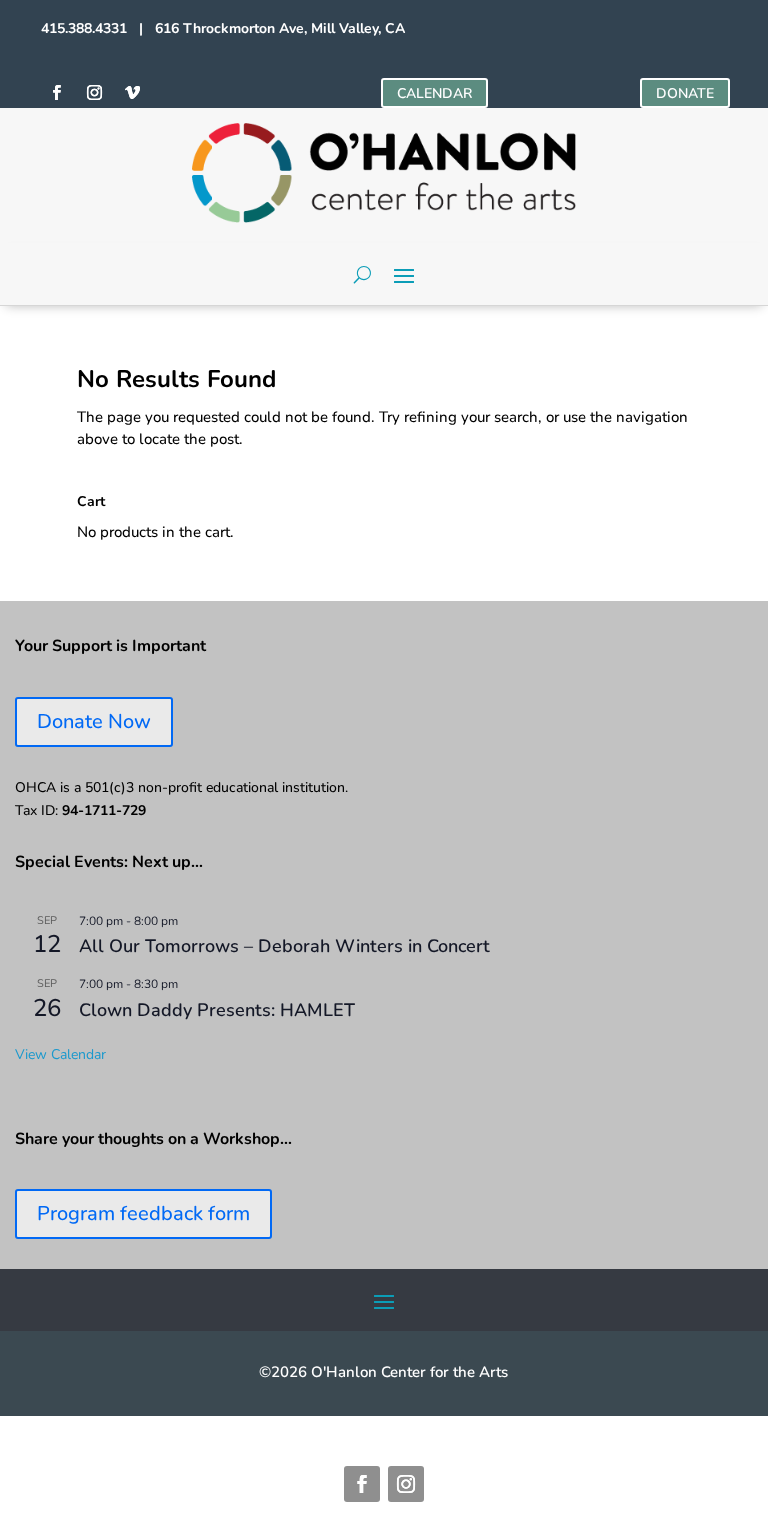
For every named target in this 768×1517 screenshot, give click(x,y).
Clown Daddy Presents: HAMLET (217, 1010)
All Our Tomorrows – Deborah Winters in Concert (284, 946)
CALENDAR (434, 93)
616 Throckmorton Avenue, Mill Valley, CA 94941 (236, 1422)
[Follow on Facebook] (56, 93)
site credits (451, 1422)
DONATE (685, 93)
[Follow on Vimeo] (132, 93)
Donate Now (94, 721)
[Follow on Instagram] (94, 93)
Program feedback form (143, 1213)
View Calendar (60, 1054)
